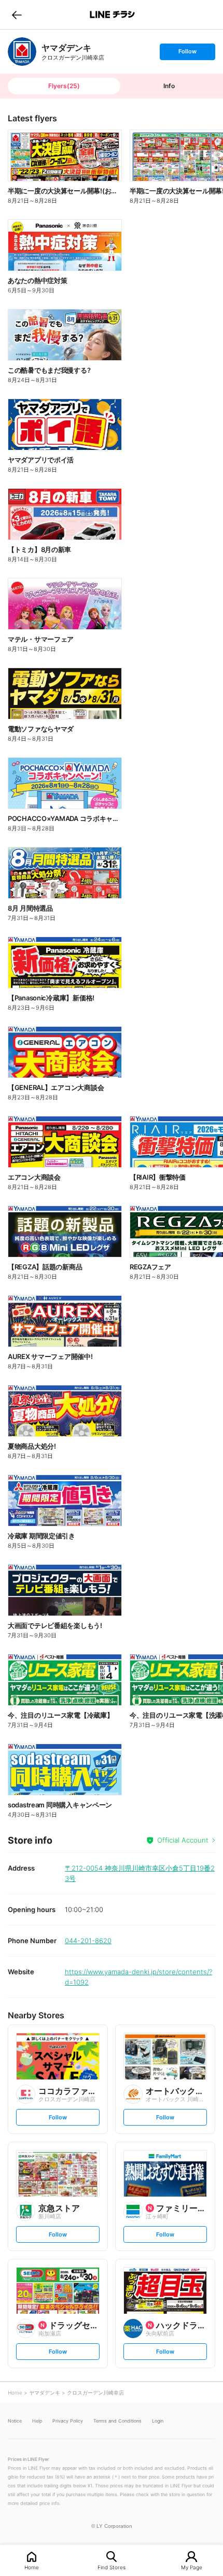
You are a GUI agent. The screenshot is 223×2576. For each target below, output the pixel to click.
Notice (15, 2421)
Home (32, 2567)
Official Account (183, 1840)
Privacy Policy (68, 2421)
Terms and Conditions (117, 2421)
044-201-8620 (88, 1941)
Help (37, 2421)
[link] (22, 52)
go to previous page (17, 15)
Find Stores (112, 2567)
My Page (192, 2567)
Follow (187, 54)
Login (158, 2421)
